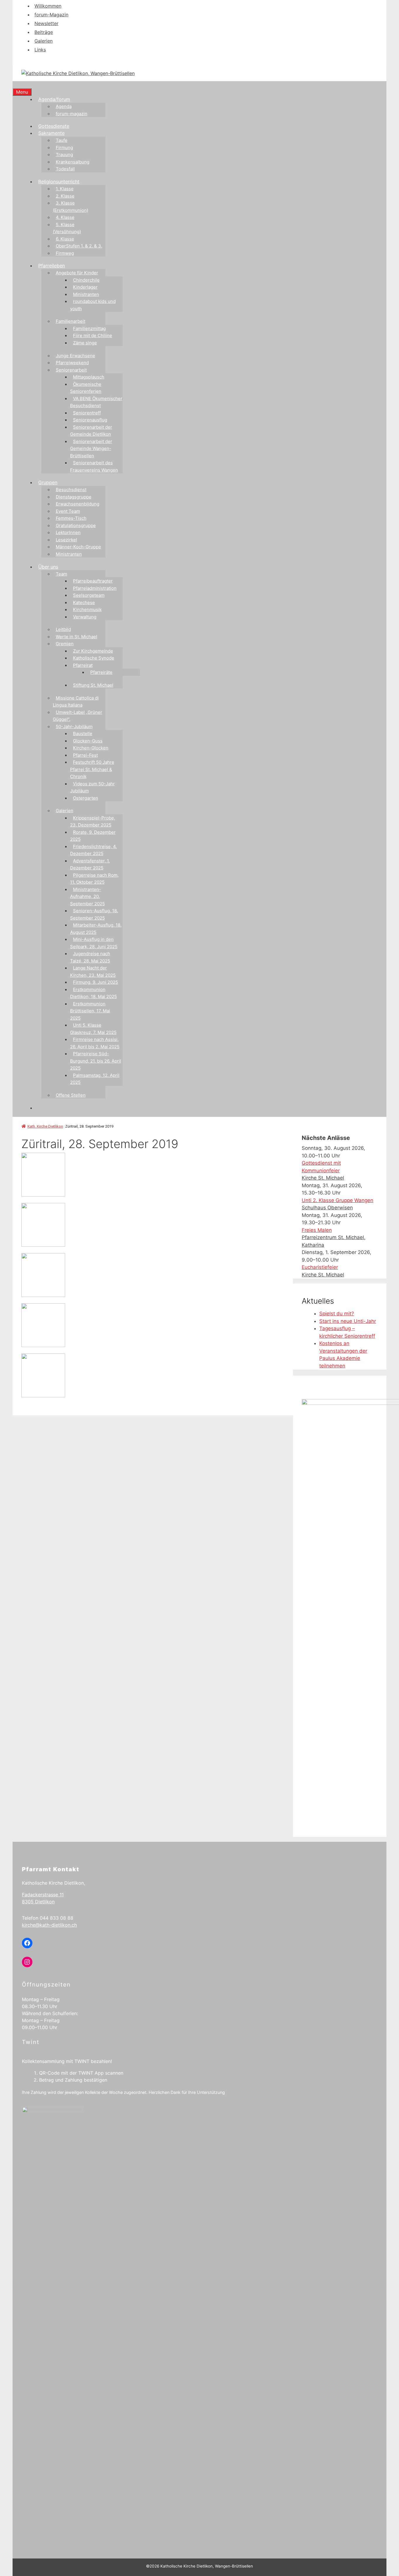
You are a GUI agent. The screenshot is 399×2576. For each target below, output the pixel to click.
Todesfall (65, 169)
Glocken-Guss (88, 741)
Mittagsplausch (89, 377)
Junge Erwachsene (76, 356)
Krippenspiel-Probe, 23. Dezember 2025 (93, 822)
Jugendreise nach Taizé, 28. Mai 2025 (90, 957)
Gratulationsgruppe (76, 525)
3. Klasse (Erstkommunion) (71, 207)
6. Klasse (65, 239)
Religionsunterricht (59, 182)
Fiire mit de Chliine (93, 335)
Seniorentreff (87, 413)
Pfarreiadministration (95, 588)
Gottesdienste (54, 126)
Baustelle (83, 734)
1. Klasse (65, 189)
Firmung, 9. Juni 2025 (96, 982)
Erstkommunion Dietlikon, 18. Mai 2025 (93, 993)
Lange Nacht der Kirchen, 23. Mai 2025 (93, 972)
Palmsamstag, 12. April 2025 (95, 1079)
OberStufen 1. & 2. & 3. (79, 246)
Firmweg (65, 253)
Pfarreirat (83, 665)
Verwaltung (85, 617)
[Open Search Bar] (15, 85)
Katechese (84, 602)
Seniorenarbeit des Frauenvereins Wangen (94, 466)
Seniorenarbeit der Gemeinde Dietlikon (91, 431)
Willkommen (48, 6)
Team (61, 574)
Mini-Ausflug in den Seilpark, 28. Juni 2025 (94, 943)
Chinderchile (86, 280)
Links (40, 50)
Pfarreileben (52, 266)
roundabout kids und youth (93, 305)
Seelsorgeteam (89, 595)
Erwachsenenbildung (78, 504)
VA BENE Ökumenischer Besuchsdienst (96, 402)
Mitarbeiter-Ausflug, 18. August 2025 (96, 929)
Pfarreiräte (101, 672)
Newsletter (46, 23)
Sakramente (51, 133)
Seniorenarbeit (71, 370)
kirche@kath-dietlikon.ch (49, 1925)
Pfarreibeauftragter (93, 581)
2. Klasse (65, 196)
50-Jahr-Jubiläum (74, 727)
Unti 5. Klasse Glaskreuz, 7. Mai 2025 (93, 1029)
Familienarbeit (71, 321)
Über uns (48, 567)
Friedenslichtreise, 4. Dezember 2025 (93, 850)
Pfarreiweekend (72, 363)
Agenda (64, 106)
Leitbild (63, 629)
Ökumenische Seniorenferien (86, 388)
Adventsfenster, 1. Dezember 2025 (90, 864)
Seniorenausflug (90, 420)
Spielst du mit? (337, 1314)
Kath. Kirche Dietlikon (45, 1126)
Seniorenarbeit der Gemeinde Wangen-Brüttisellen (91, 449)
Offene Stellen (71, 1095)
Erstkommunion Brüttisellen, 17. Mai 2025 (90, 1011)
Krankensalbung (73, 162)
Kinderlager (85, 287)
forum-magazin (72, 114)
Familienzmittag (89, 328)
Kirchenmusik (87, 609)
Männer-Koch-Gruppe (78, 547)
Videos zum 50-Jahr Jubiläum (92, 787)
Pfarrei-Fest (85, 755)
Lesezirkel (66, 540)
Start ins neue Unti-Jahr (348, 1321)
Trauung (64, 155)
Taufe (62, 140)
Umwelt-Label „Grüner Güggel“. (78, 716)
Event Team (68, 511)
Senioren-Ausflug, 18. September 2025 (94, 914)
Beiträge (44, 32)
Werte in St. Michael (77, 637)
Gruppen (48, 482)
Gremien (65, 644)
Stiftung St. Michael (93, 685)
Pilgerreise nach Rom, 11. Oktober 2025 (94, 879)
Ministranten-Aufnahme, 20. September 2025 (87, 897)
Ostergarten (86, 798)
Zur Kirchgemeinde (93, 651)
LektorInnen (68, 532)
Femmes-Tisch (71, 518)
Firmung (64, 148)
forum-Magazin (51, 15)
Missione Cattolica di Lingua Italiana (76, 702)
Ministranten (86, 294)
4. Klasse (65, 217)
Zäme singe (85, 343)
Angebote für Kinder (77, 273)
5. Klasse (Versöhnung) (67, 228)
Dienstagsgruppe (74, 497)
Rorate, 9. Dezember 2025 (93, 836)
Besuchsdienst (71, 490)
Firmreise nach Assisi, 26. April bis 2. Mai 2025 (95, 1043)
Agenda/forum (54, 99)
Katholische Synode (94, 658)
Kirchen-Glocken (91, 748)
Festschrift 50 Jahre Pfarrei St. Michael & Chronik (92, 769)
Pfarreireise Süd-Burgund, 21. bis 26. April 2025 (96, 1061)
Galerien (44, 41)
